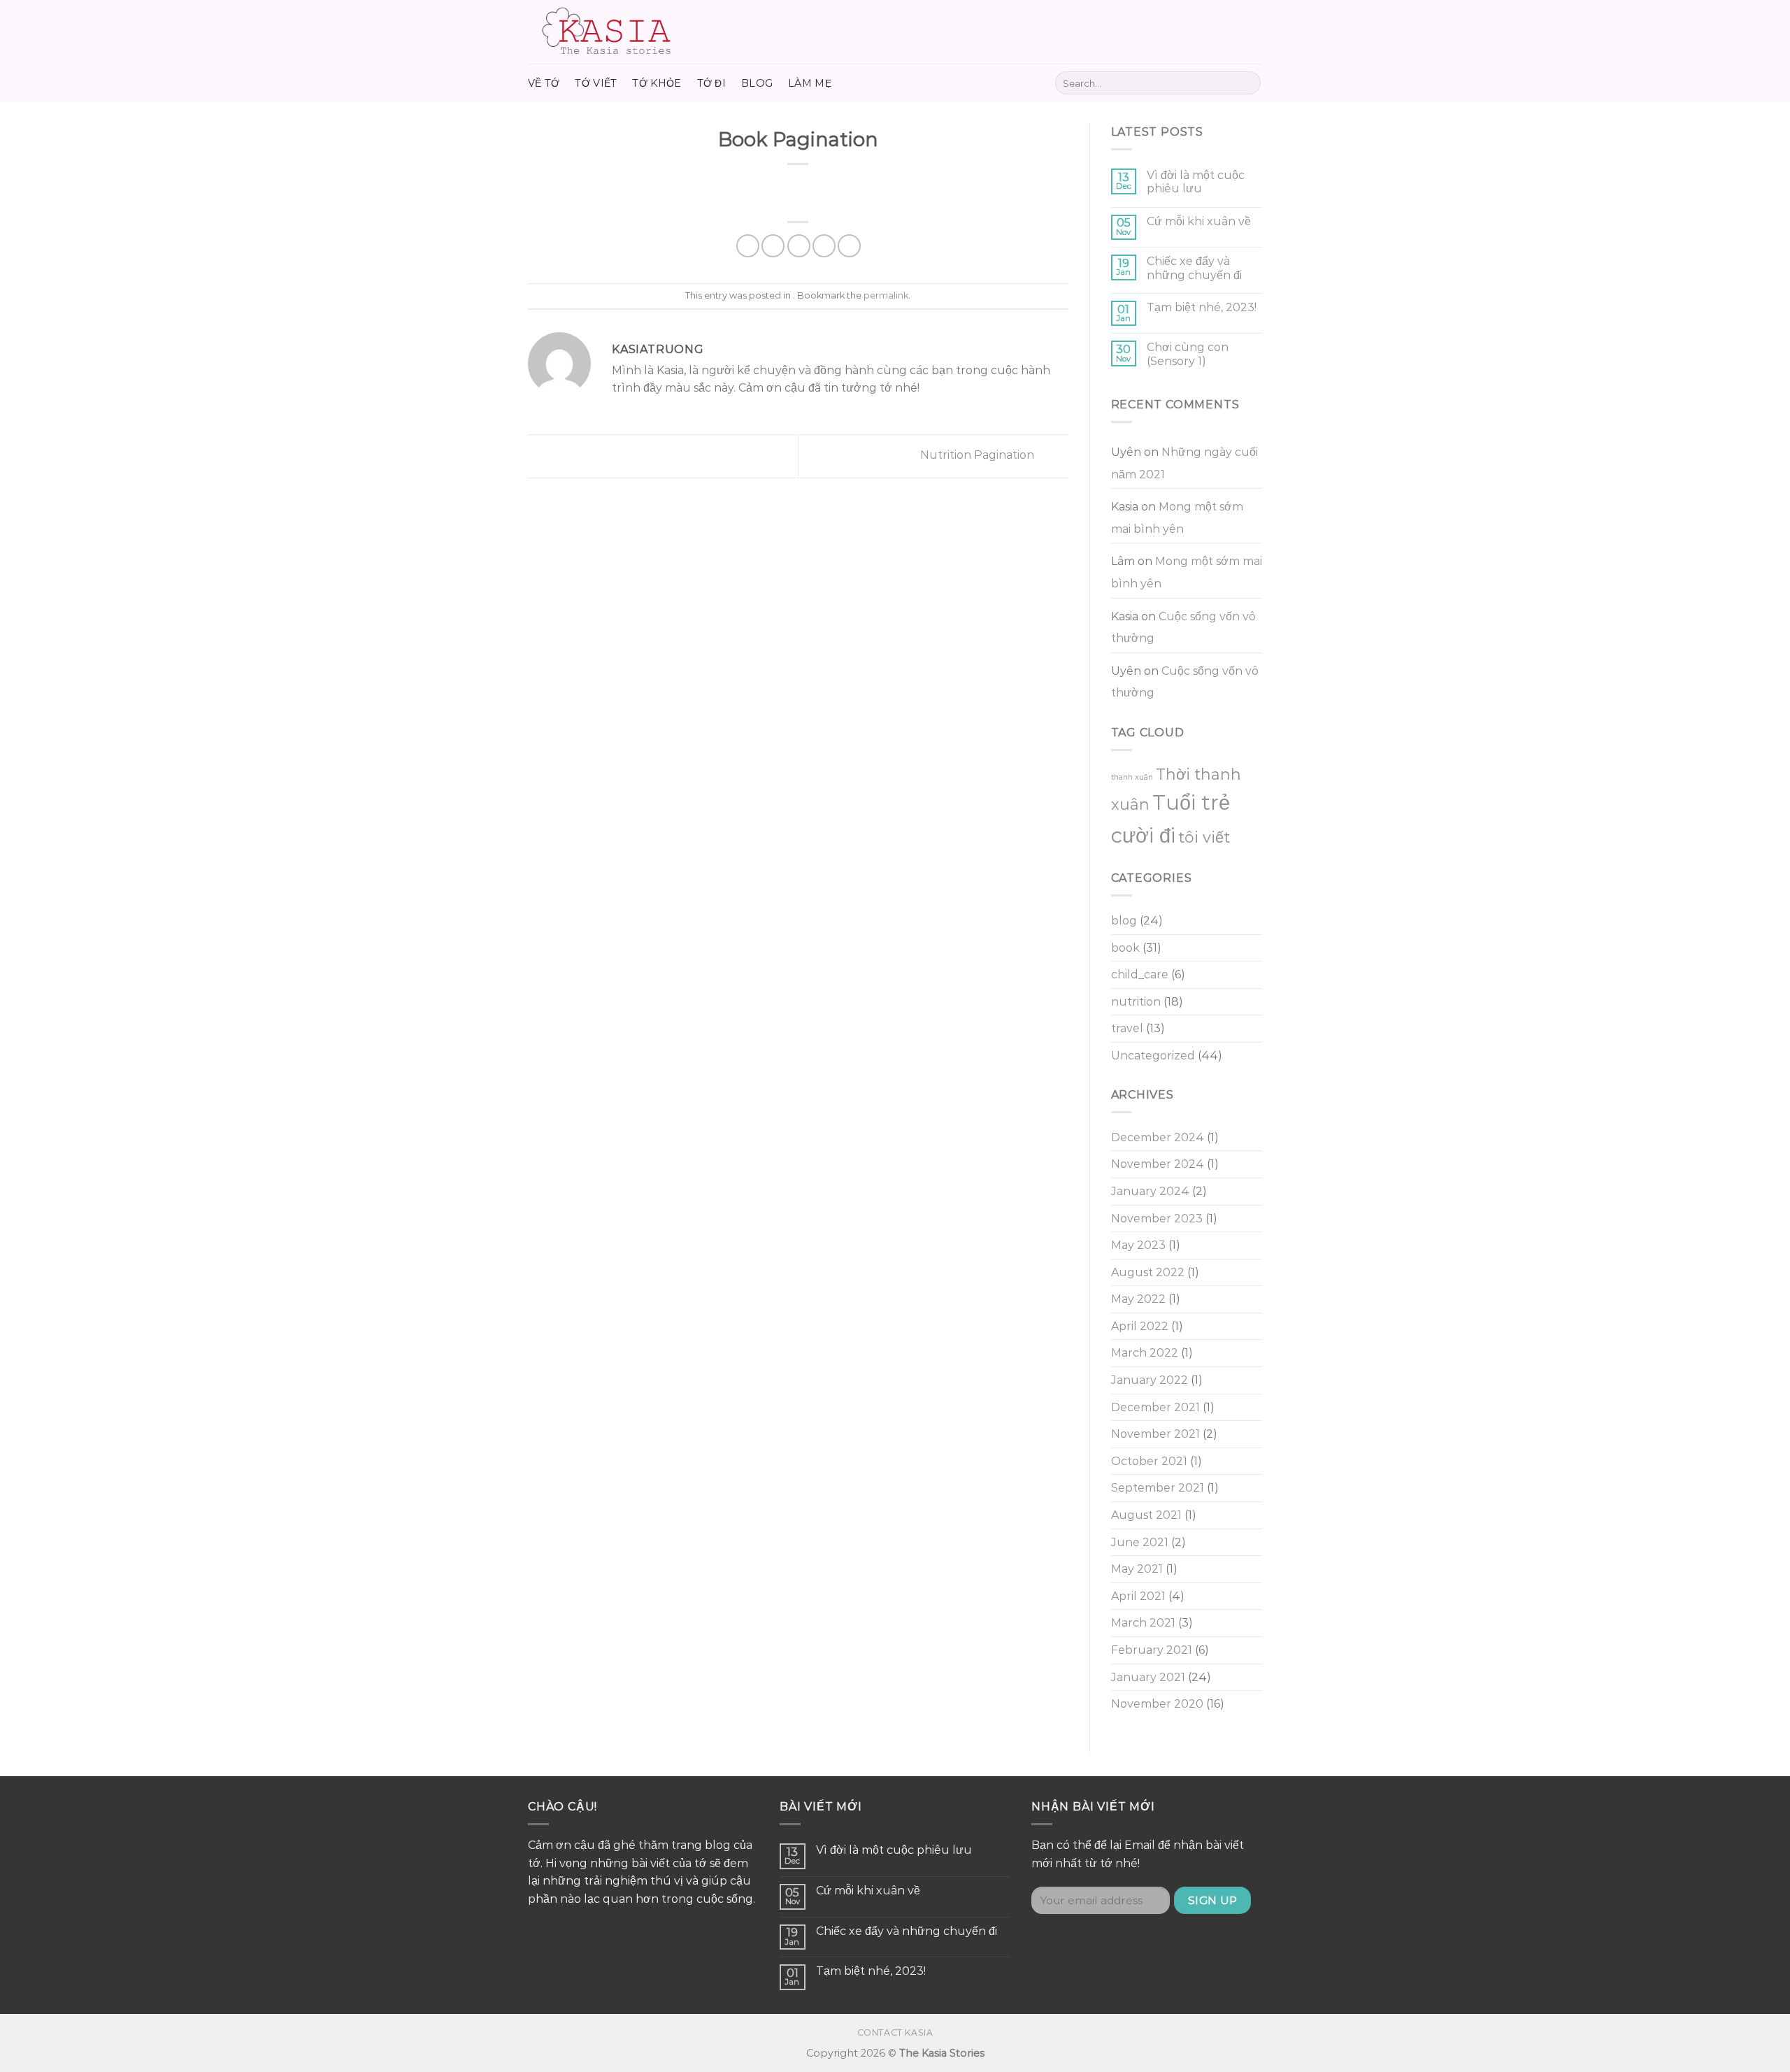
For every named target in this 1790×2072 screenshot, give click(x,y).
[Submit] (1248, 83)
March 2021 (1143, 1623)
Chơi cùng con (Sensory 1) (1188, 354)
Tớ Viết (596, 83)
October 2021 (1149, 1461)
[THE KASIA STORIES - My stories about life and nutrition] (622, 32)
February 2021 (1152, 1650)
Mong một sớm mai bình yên (1177, 518)
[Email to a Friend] (799, 246)
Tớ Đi (711, 83)
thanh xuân (1132, 777)
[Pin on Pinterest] (824, 246)
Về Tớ (544, 83)
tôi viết (1204, 837)
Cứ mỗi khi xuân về (1199, 221)
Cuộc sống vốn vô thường (1183, 628)
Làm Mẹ (810, 83)
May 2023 (1138, 1245)
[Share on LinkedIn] (849, 246)
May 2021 (1137, 1569)
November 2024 (1158, 1164)
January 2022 (1150, 1380)
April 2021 (1138, 1596)
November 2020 (1157, 1704)
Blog (757, 83)
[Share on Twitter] (773, 246)
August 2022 (1148, 1272)
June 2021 (1140, 1542)
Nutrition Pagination (979, 455)
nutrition (1136, 1002)
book (1125, 948)
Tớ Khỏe (657, 83)
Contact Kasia (895, 2032)
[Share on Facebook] (748, 246)
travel (1127, 1028)
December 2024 (1158, 1137)
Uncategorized (1153, 1056)
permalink (886, 295)
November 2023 (1157, 1219)
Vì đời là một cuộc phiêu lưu (1196, 182)
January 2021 (1148, 1677)
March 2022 (1145, 1353)
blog (1124, 921)
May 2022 (1138, 1299)
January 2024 (1150, 1191)
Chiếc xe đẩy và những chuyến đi (1194, 268)
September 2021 (1158, 1488)
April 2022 (1140, 1326)
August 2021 (1146, 1515)
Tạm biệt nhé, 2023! (1202, 307)
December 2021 (1155, 1407)
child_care (1140, 974)
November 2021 (1155, 1434)
